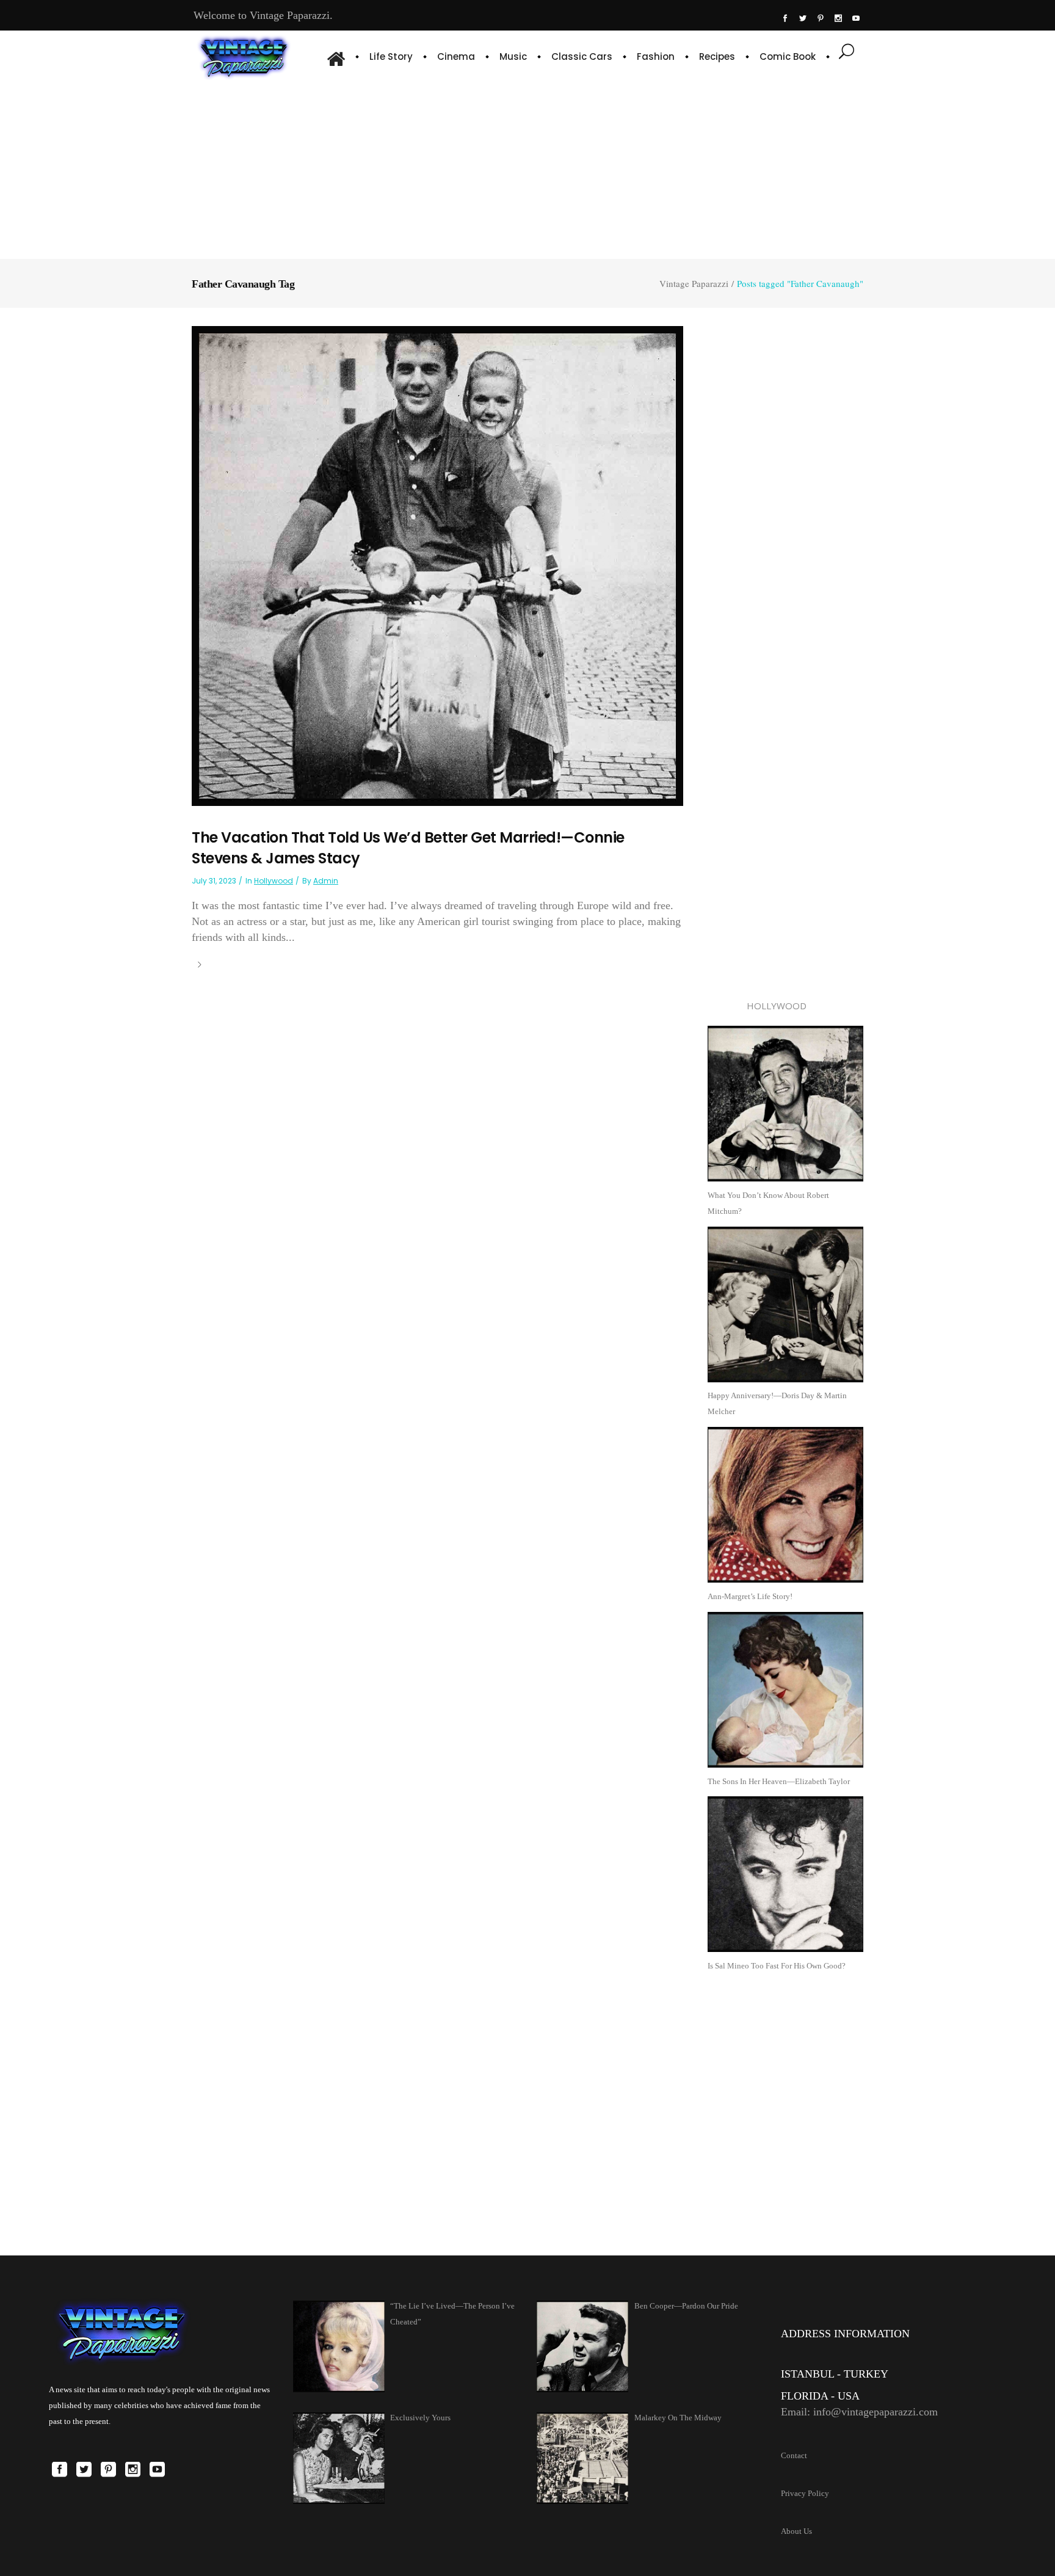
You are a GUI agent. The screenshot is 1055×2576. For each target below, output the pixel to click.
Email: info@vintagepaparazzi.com (859, 2412)
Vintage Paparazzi (694, 284)
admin (326, 881)
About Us (796, 2531)
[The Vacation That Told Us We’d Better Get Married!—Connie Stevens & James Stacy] (437, 565)
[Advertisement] (527, 168)
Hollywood (274, 881)
